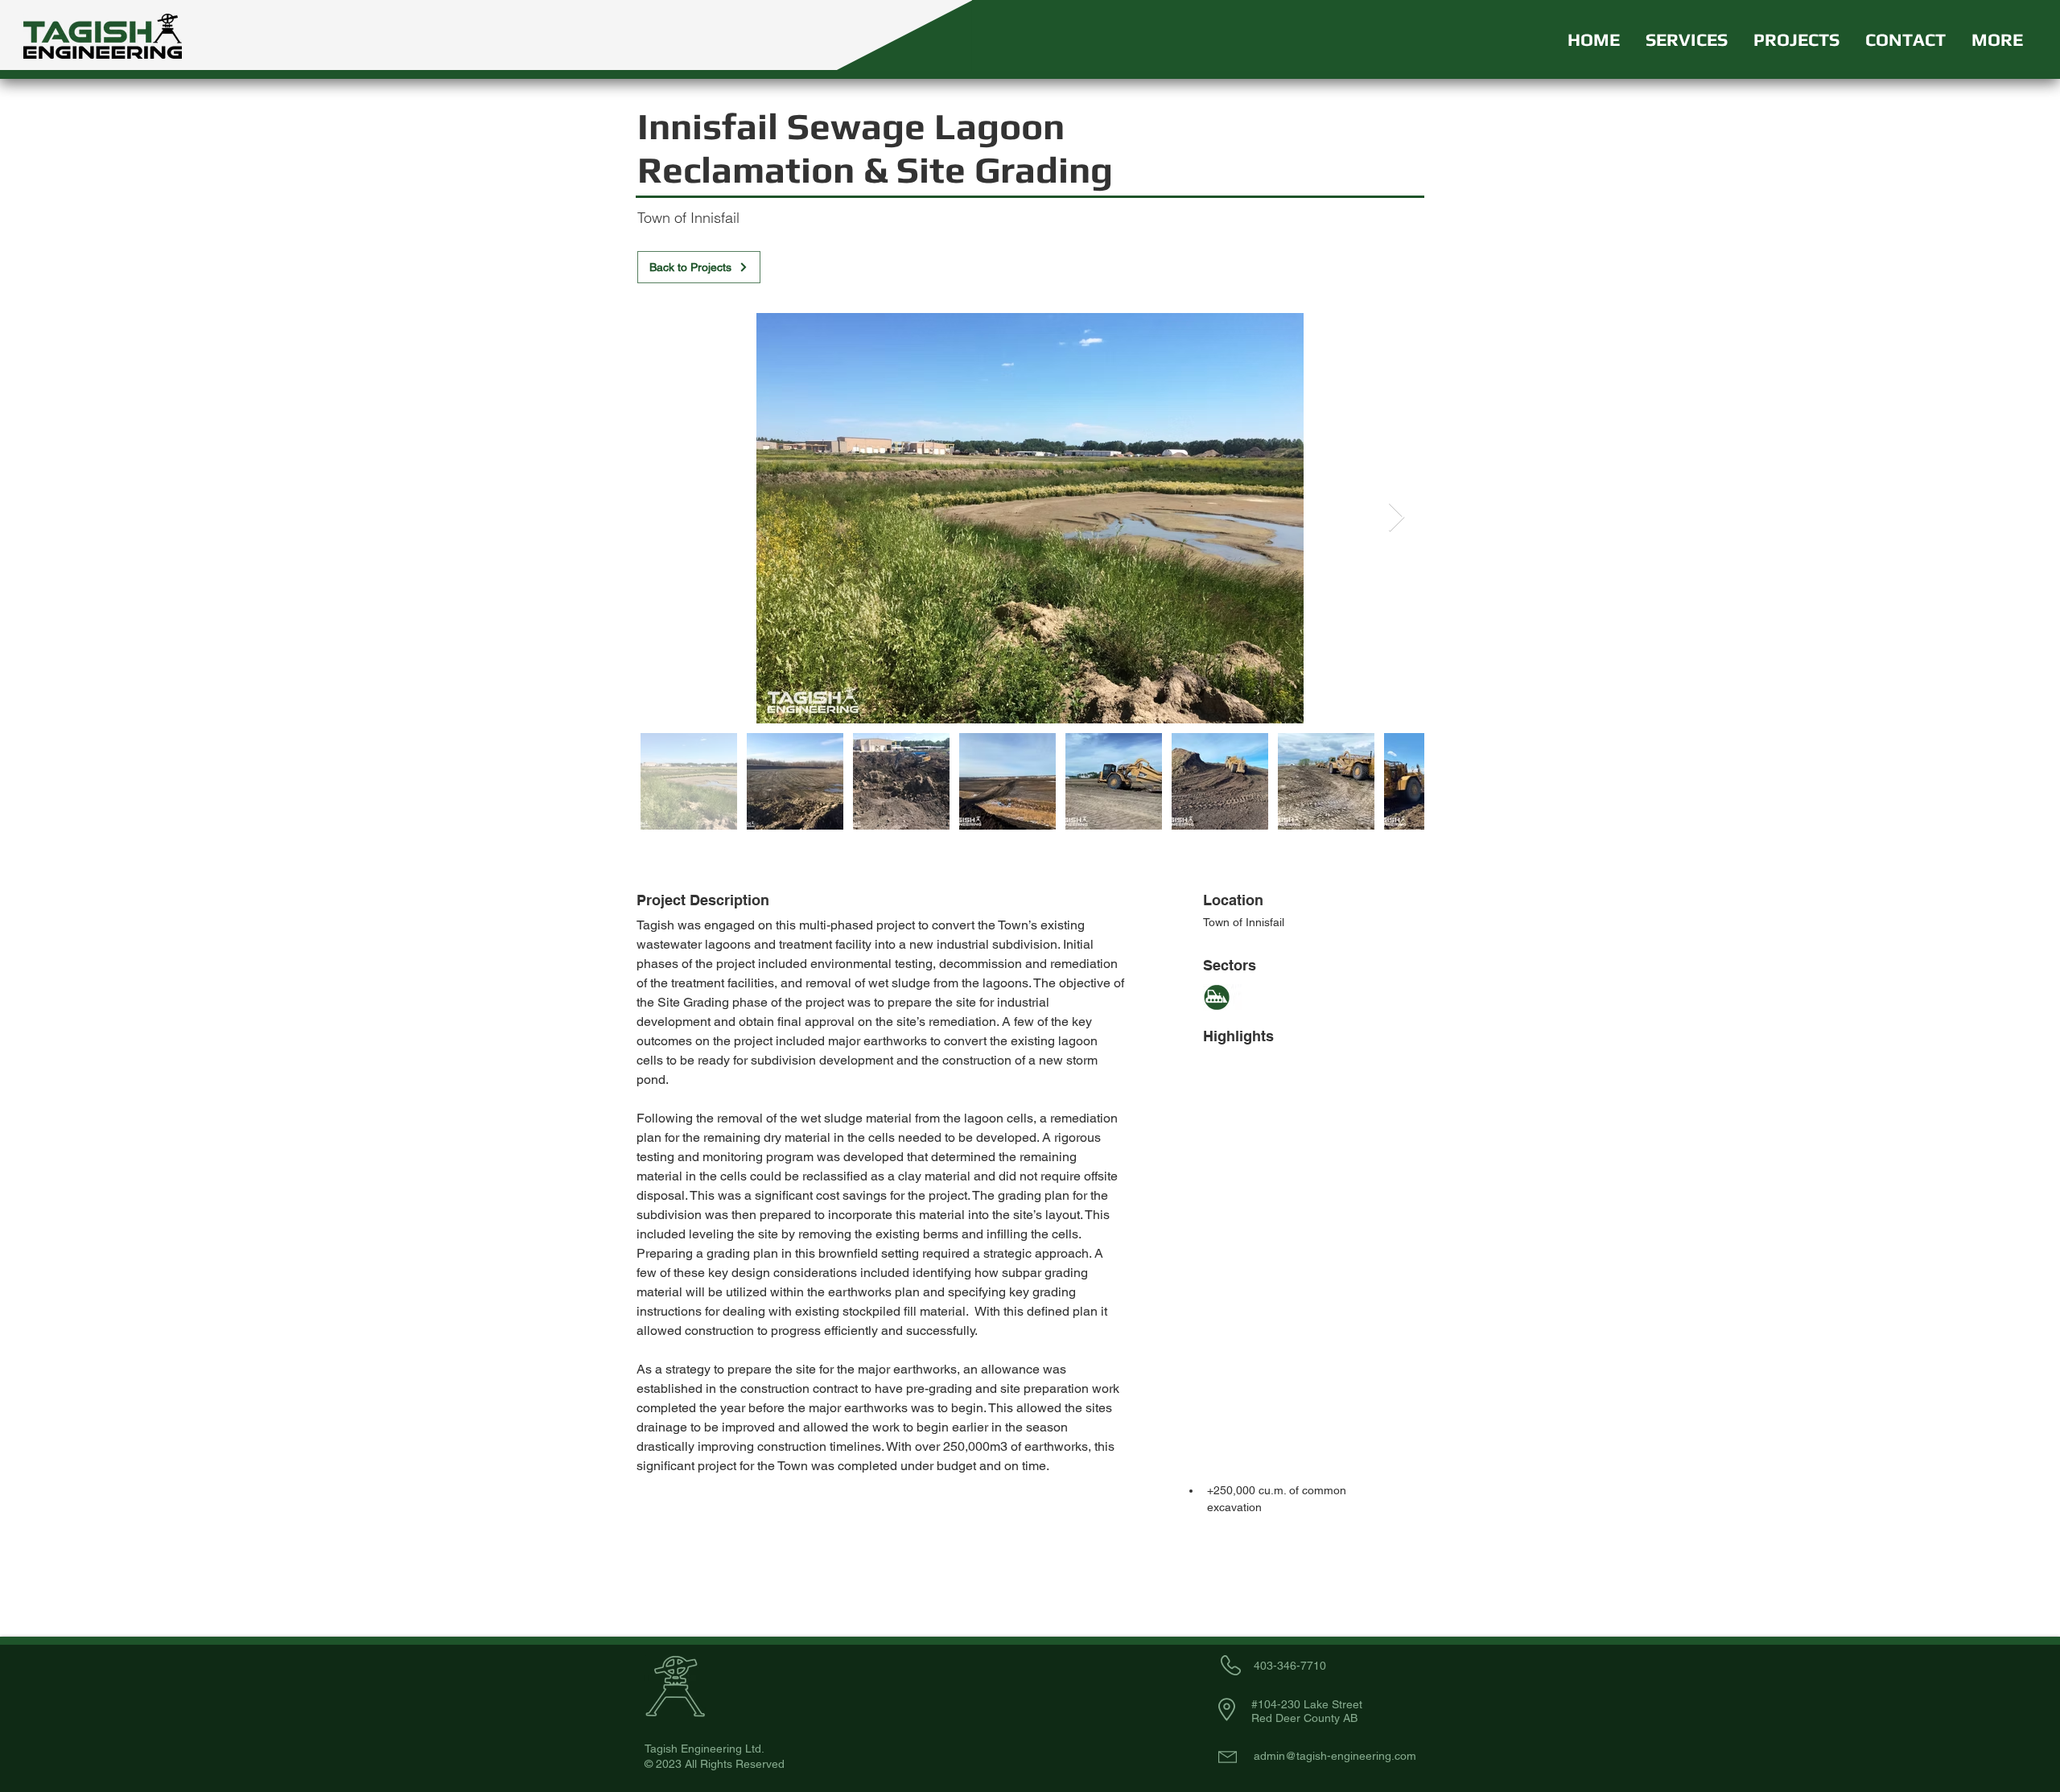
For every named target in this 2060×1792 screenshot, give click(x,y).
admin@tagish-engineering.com (1335, 1756)
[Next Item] (1397, 518)
